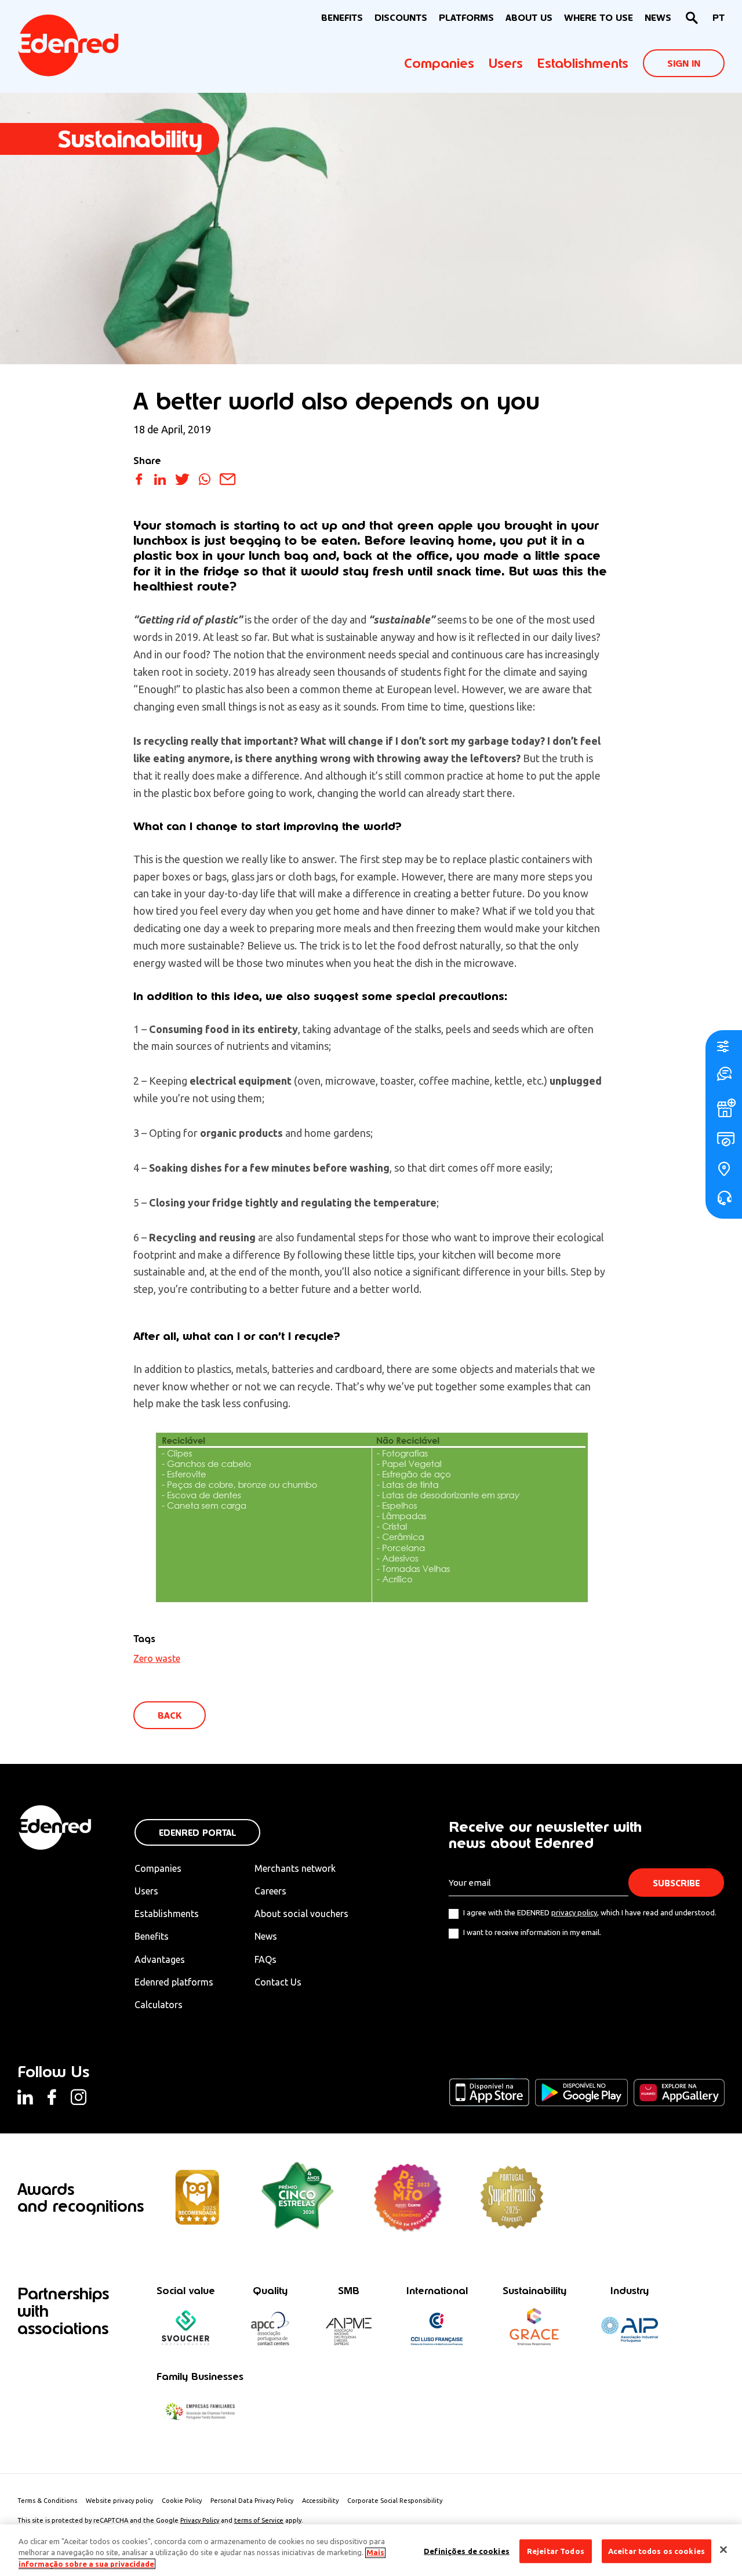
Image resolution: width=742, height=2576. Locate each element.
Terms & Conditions (47, 2501)
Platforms (466, 18)
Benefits (152, 1936)
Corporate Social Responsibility (395, 2501)
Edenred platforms (174, 1982)
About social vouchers (301, 1914)
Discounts (401, 18)
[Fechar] (723, 2549)
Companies (439, 63)
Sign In (684, 64)
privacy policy (574, 1912)
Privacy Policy (200, 2520)
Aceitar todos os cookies (656, 2550)
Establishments (583, 63)
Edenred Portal (197, 1833)
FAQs (265, 1959)
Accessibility (320, 2501)
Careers (270, 1891)
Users (506, 63)
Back (170, 1715)
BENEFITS (342, 18)
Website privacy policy (119, 2501)
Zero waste (157, 1658)
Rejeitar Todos (556, 2550)
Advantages (160, 1959)
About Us (529, 18)
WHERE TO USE (599, 18)
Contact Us (278, 1982)
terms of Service (259, 2520)
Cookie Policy (182, 2501)
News (658, 18)
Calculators (159, 2005)
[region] (371, 2550)
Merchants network (295, 1868)
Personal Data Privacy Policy (252, 2501)
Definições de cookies (467, 2550)
